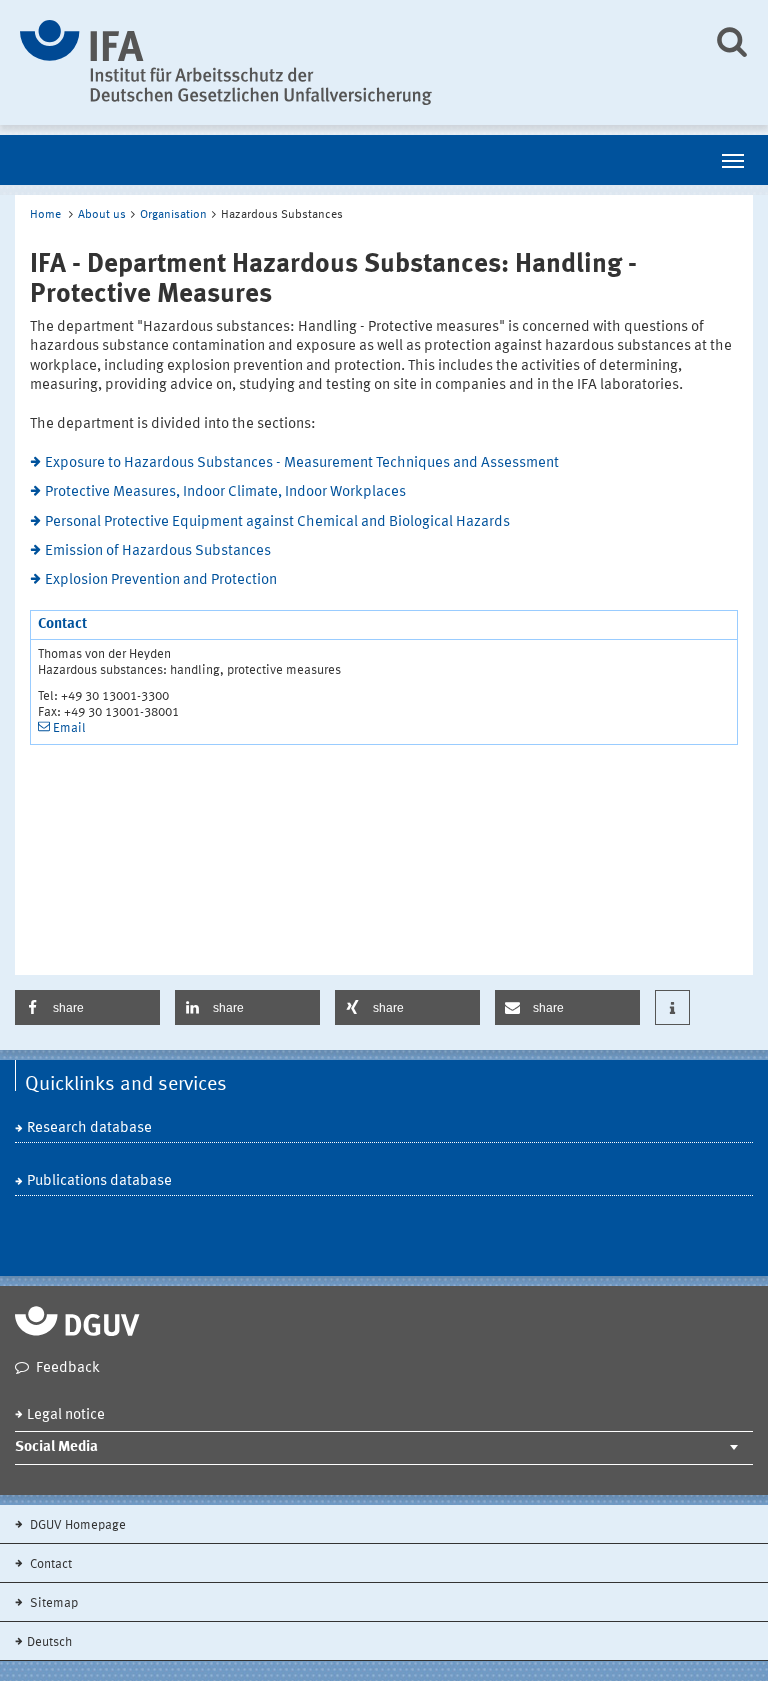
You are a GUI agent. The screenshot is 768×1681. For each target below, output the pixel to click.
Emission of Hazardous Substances (158, 551)
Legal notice (66, 1415)
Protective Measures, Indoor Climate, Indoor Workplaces (225, 492)
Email (69, 728)
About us (102, 215)
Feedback (68, 1368)
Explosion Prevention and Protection (161, 580)
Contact (49, 1564)
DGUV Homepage (76, 1525)
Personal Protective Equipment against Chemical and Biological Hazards (277, 522)
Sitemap (52, 1603)
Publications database (99, 1181)
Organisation (173, 215)
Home (45, 215)
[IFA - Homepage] (351, 62)
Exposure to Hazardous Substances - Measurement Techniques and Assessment (302, 463)
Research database (89, 1128)
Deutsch (49, 1642)
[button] (87, 1007)
